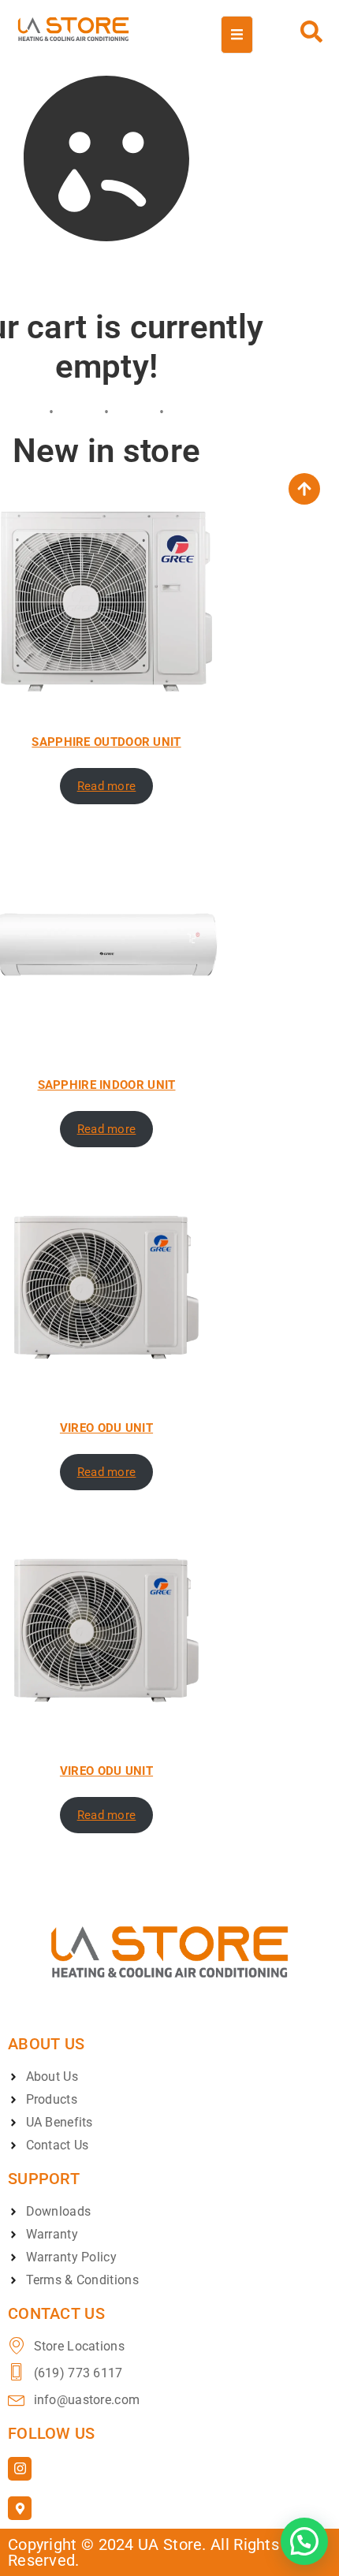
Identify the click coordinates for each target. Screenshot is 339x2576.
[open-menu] (237, 35)
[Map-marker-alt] (20, 2508)
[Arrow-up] (304, 489)
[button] (304, 2541)
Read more (107, 786)
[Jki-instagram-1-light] (20, 2469)
